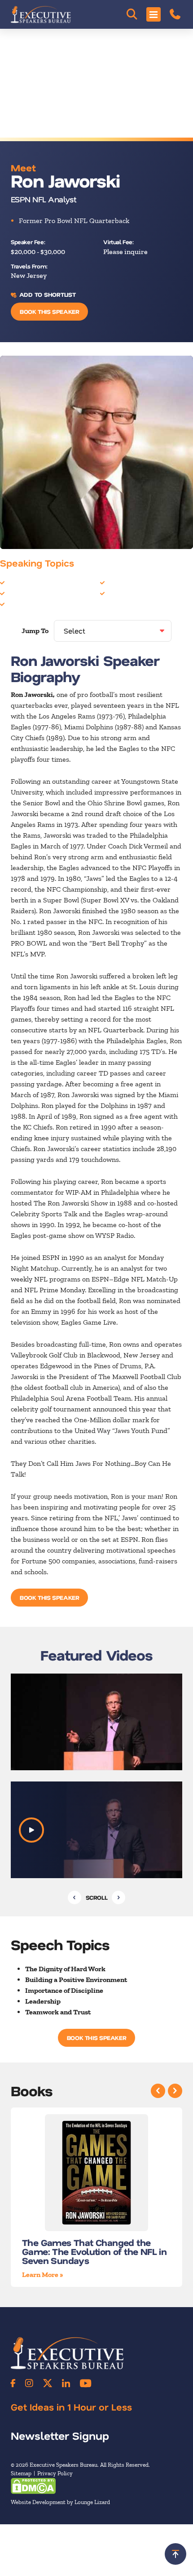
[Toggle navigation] (154, 14)
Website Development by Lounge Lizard (60, 2502)
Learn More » (43, 2275)
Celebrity (21, 582)
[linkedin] (66, 2383)
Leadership (24, 593)
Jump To (35, 631)
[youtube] (86, 2383)
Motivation (24, 604)
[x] (48, 2383)
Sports (117, 582)
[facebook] (13, 2383)
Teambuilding (128, 593)
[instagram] (29, 2383)
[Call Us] (175, 14)
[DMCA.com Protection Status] (33, 2485)
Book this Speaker (49, 311)
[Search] (132, 14)
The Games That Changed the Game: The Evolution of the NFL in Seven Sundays (94, 2251)
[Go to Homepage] (41, 14)
